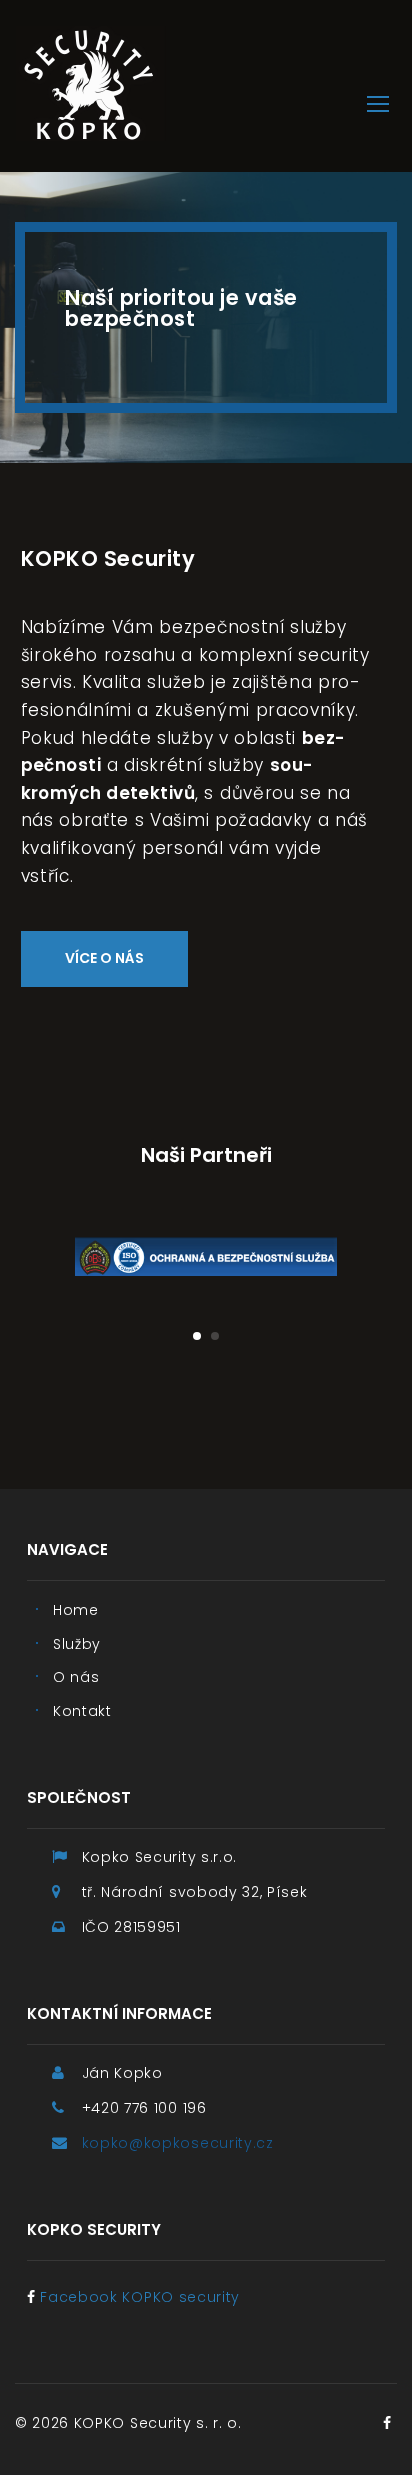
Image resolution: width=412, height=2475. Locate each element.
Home (76, 1610)
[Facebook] (387, 2423)
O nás (76, 1677)
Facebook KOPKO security (140, 2297)
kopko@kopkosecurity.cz (178, 2143)
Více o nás (104, 958)
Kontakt (82, 1711)
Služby (77, 1644)
